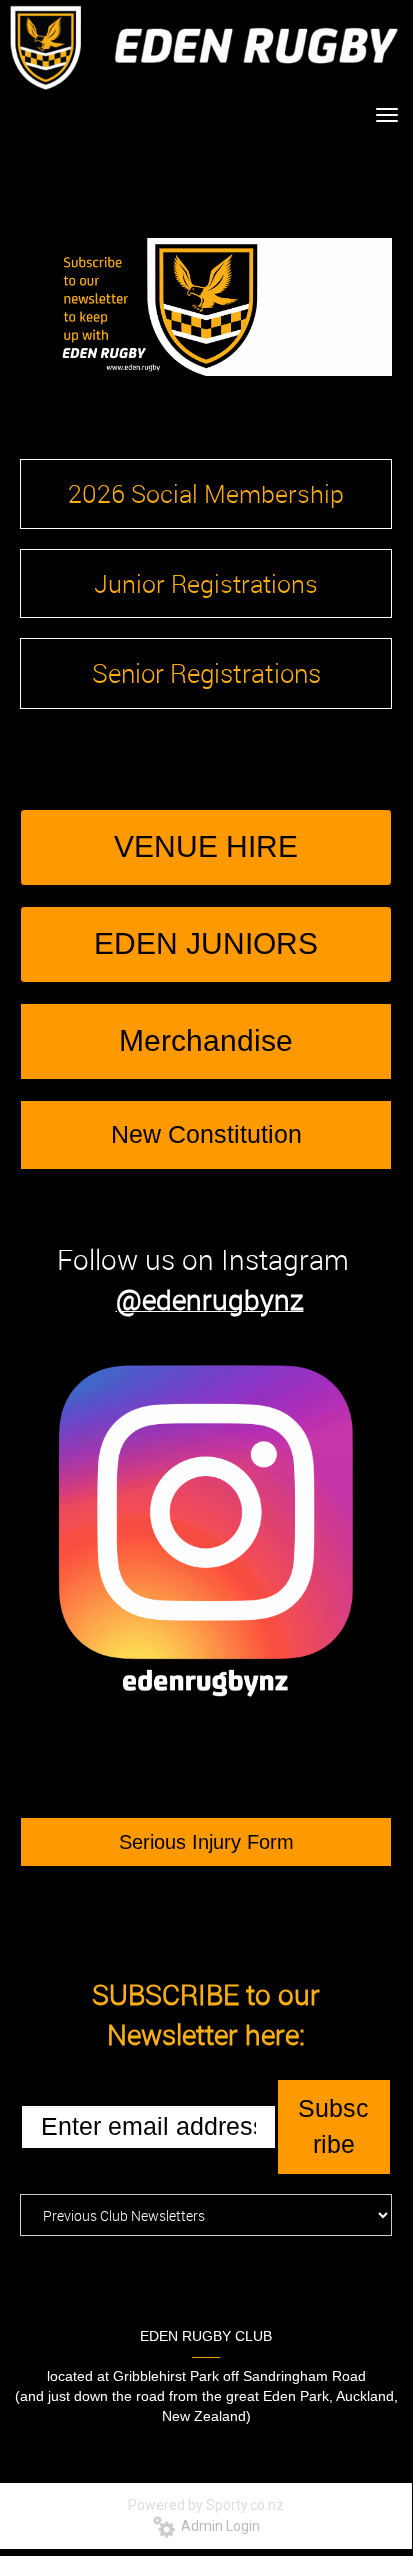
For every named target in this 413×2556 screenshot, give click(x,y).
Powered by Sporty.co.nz (206, 2505)
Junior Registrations (206, 583)
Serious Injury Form (206, 1842)
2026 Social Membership (206, 493)
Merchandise (206, 1040)
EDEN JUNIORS (206, 943)
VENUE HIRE (206, 846)
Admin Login (217, 2526)
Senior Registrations (206, 673)
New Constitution (206, 1134)
